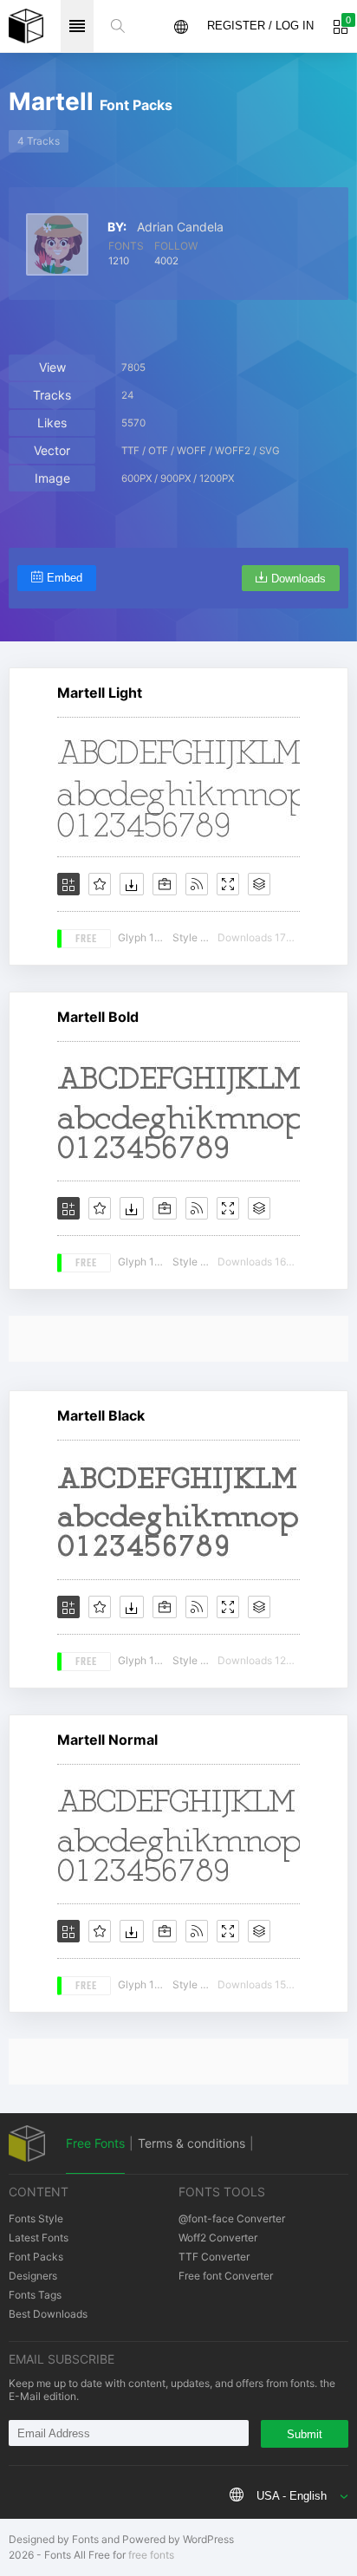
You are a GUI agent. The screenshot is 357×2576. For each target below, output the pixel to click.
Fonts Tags (35, 2295)
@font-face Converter (232, 2218)
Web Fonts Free (26, 26)
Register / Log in (260, 26)
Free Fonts (95, 2143)
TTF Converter (214, 2257)
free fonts (151, 2555)
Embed (65, 578)
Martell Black (101, 1415)
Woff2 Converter (218, 2238)
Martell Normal (107, 1740)
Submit (305, 2434)
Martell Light (100, 693)
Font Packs (36, 2257)
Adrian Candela (180, 227)
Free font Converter (226, 2276)
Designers (33, 2276)
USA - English (292, 2496)
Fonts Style (36, 2218)
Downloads (299, 579)
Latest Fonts (39, 2238)
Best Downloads (48, 2314)
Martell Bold (98, 1017)
